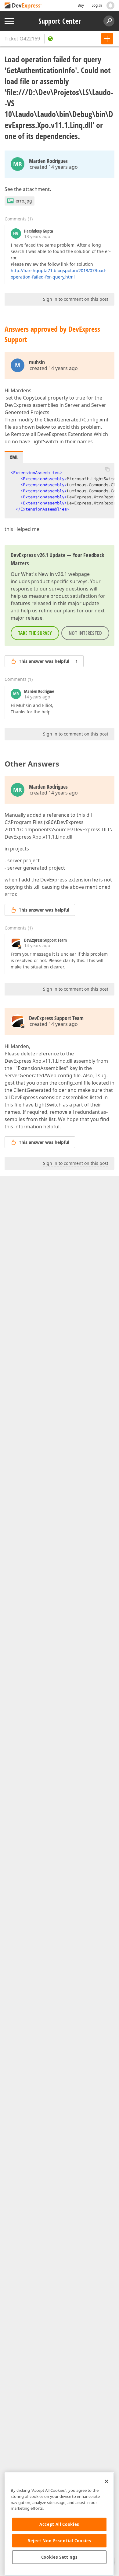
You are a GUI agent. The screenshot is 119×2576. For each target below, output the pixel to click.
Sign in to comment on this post (76, 299)
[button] (107, 469)
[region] (59, 2524)
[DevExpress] (23, 6)
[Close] (106, 2481)
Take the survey (35, 633)
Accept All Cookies (59, 2524)
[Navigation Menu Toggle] (9, 21)
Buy (81, 5)
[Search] (109, 21)
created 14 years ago (54, 167)
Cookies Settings (60, 2557)
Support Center (60, 21)
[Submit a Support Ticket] (107, 39)
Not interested (85, 633)
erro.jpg (24, 201)
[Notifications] (110, 5)
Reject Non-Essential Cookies (59, 2541)
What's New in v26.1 (44, 574)
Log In (97, 5)
